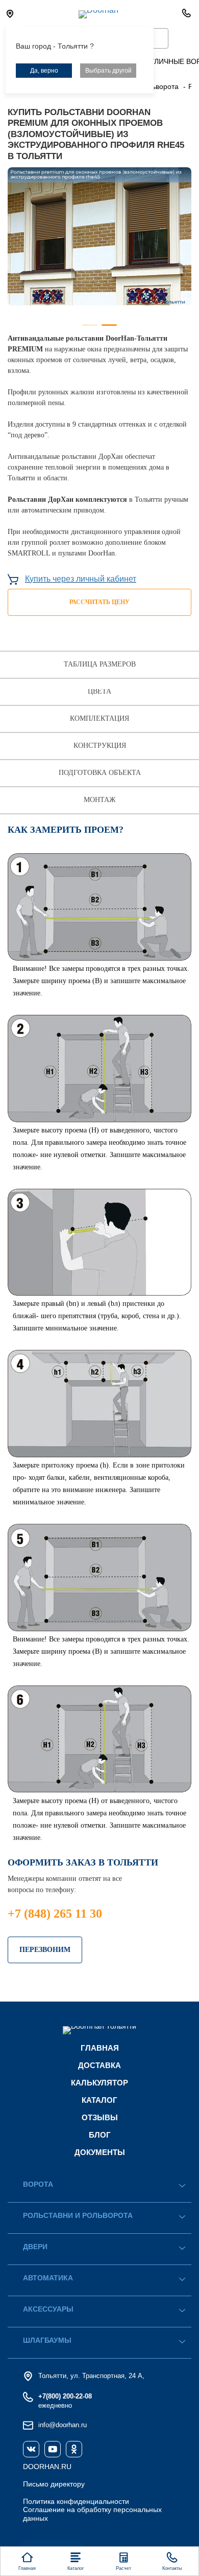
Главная (100, 2048)
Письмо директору (54, 2484)
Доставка (99, 2065)
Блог (100, 2135)
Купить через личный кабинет (81, 579)
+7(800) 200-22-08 (65, 2396)
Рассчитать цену (99, 602)
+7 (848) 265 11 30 (55, 1914)
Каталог (99, 2100)
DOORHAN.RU (47, 2467)
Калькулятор (99, 2083)
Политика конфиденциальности (76, 2501)
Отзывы (100, 2117)
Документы (100, 2152)
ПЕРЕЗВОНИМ (45, 1950)
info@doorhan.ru (63, 2425)
